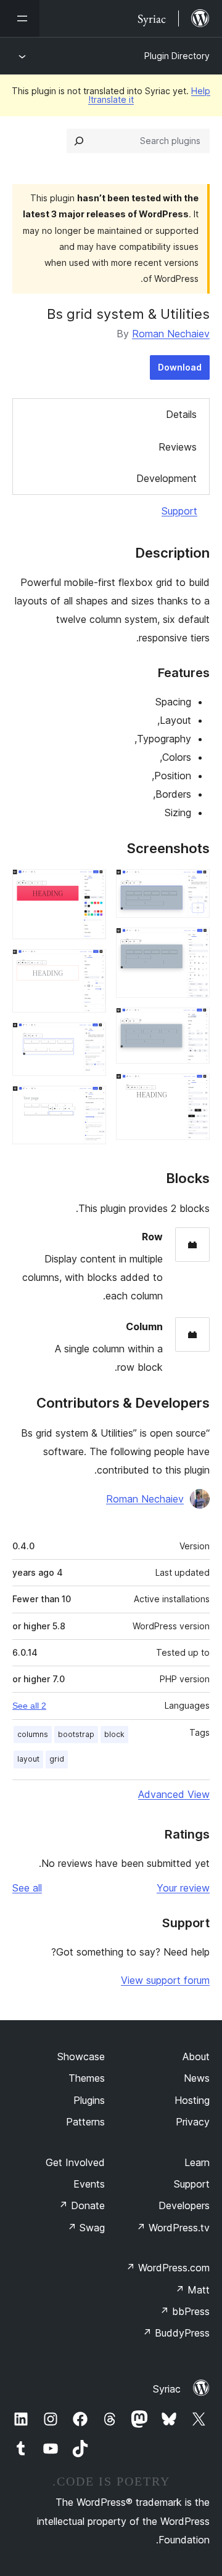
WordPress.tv (173, 2228)
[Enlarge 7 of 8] (89, 1039)
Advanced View (174, 1794)
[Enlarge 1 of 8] (193, 886)
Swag (86, 2228)
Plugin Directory (177, 56)
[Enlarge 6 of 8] (89, 966)
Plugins (89, 2100)
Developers (184, 2205)
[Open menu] (20, 18)
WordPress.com (168, 2268)
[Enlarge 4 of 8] (193, 1090)
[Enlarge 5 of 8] (89, 886)
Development (166, 478)
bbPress (185, 2311)
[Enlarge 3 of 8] (193, 1024)
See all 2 (29, 1706)
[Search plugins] (79, 141)
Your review (183, 1888)
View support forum (165, 1980)
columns (33, 1734)
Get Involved (75, 2162)
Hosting (192, 2100)
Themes (87, 2078)
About (196, 2056)
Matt (192, 2290)
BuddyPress (176, 2333)
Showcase (81, 2056)
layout (28, 1759)
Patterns (85, 2122)
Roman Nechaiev (171, 334)
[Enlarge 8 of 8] (89, 1102)
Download (180, 367)
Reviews (178, 447)
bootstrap (76, 1734)
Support (179, 511)
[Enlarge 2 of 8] (193, 944)
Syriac (167, 2389)
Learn (197, 2162)
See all (27, 1888)
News (197, 2078)
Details (181, 414)
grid (57, 1759)
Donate (82, 2205)
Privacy (193, 2122)
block (114, 1734)
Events (89, 2184)
